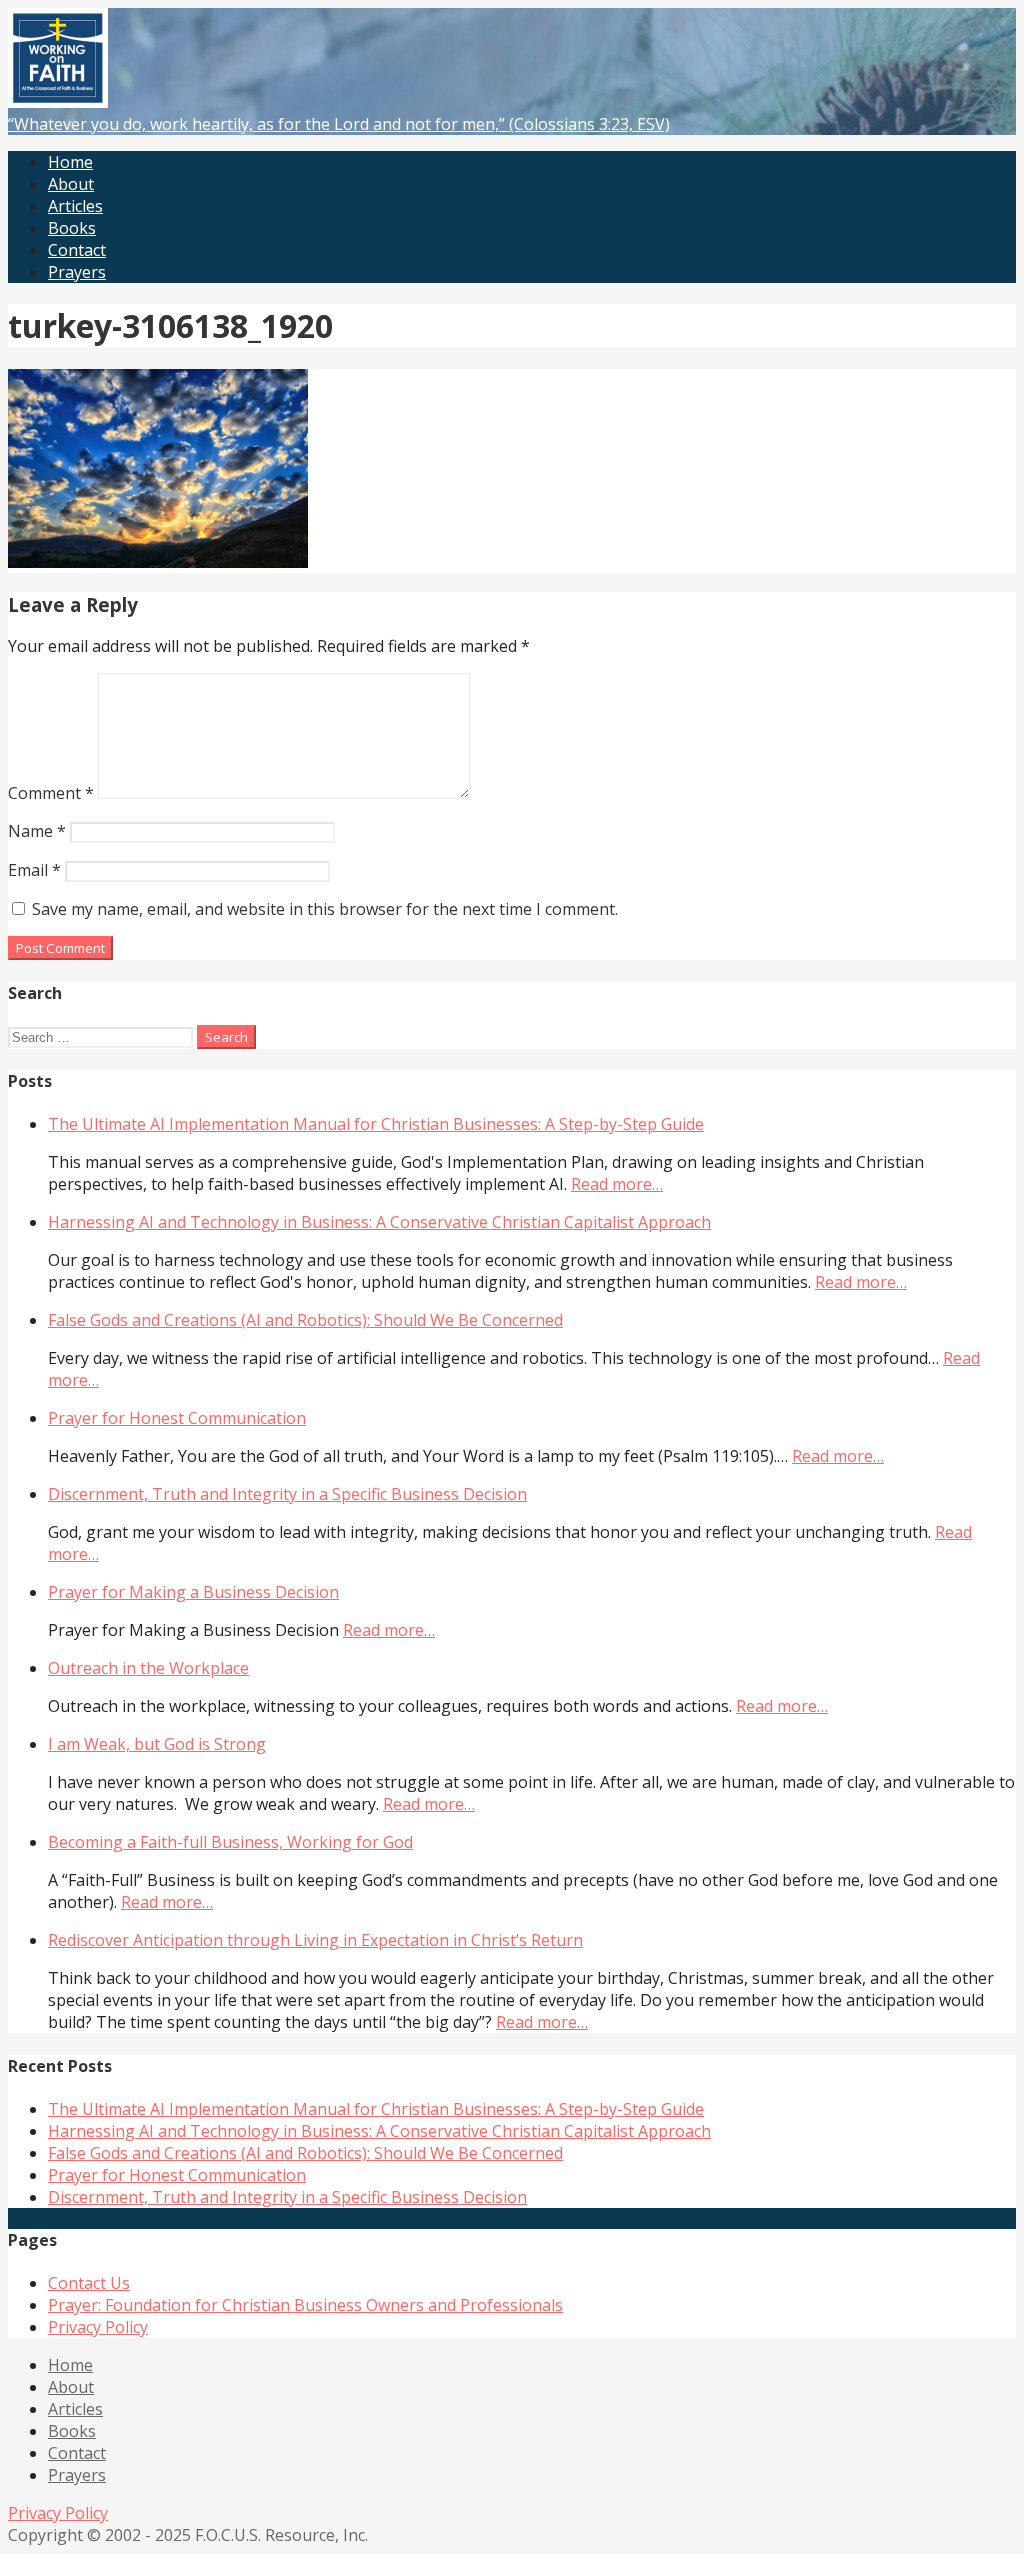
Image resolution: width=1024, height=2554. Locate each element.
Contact (77, 250)
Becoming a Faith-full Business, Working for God (230, 1842)
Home (70, 162)
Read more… (617, 1184)
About (71, 184)
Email (34, 870)
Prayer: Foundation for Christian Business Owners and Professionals (305, 2305)
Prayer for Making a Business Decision (193, 1592)
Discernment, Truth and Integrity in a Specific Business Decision (287, 1494)
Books (72, 228)
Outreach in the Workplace (148, 1668)
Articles (75, 206)
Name (37, 831)
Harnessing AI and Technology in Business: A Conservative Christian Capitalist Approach (379, 1222)
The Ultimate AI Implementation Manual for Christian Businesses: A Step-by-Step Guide (376, 1124)
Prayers (77, 272)
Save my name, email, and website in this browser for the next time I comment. (325, 909)
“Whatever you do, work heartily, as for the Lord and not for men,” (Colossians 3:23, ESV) (339, 124)
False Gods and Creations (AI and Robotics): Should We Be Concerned (305, 1320)
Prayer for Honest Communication (177, 1418)
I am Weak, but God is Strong (157, 1744)
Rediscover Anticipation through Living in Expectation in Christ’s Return (315, 1940)
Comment (51, 793)
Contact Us (89, 2283)
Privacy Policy (98, 2327)
